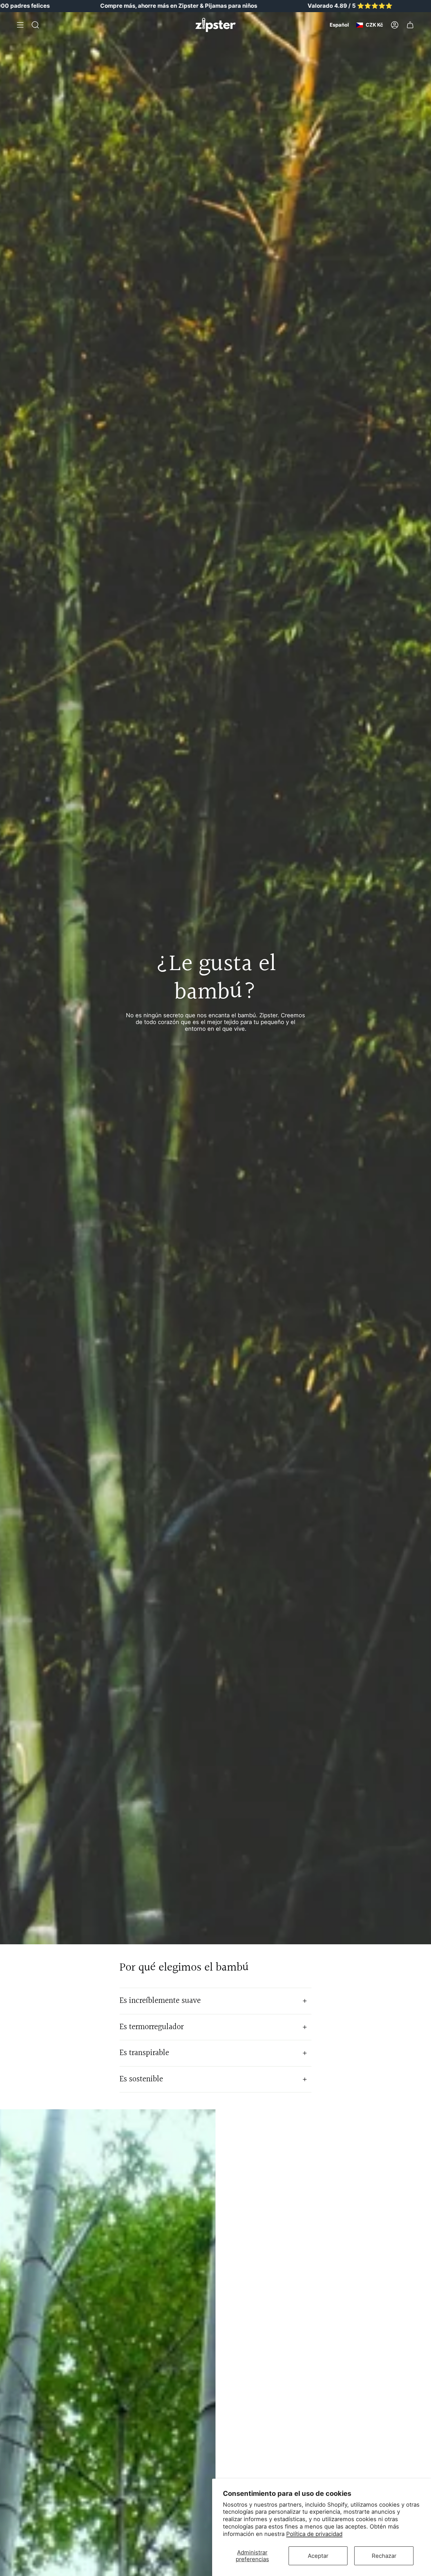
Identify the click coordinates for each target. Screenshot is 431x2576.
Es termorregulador (152, 2027)
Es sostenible (141, 2079)
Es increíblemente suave (160, 2001)
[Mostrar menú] (20, 25)
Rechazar (384, 2556)
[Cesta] (410, 25)
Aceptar (318, 2556)
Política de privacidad (314, 2534)
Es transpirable (144, 2053)
